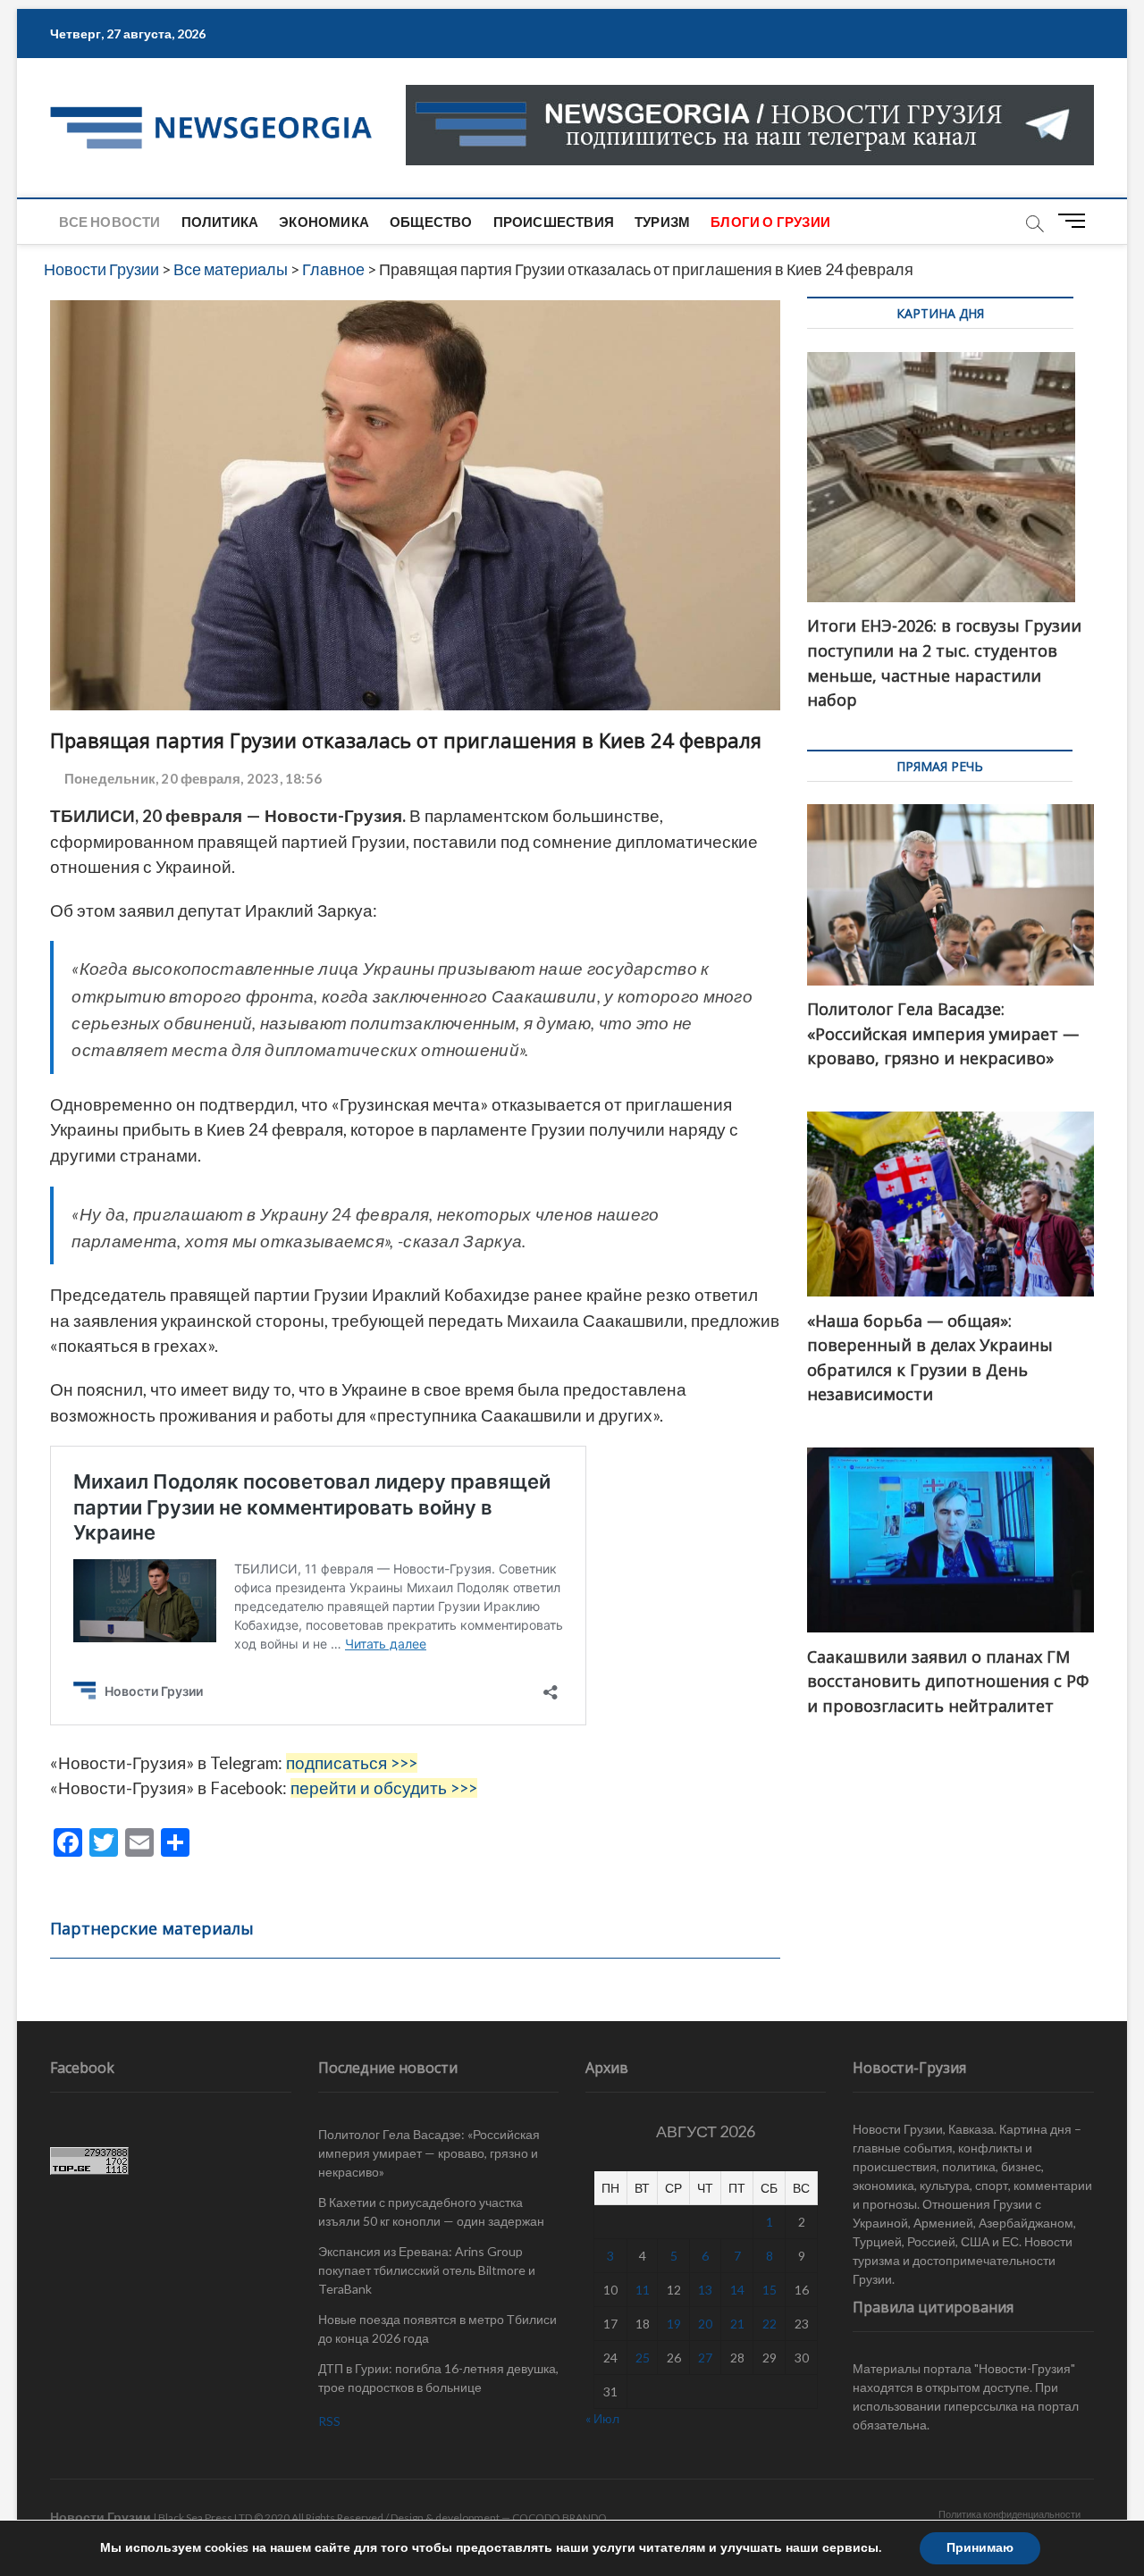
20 (705, 2324)
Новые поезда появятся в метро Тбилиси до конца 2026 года (437, 2328)
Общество (431, 222)
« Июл (602, 2418)
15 (770, 2290)
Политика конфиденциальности (1009, 2514)
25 (643, 2358)
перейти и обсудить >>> (384, 1788)
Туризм (662, 222)
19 (674, 2324)
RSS (329, 2421)
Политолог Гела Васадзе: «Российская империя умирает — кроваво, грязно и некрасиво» (429, 2153)
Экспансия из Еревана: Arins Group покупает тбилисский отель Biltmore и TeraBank (427, 2270)
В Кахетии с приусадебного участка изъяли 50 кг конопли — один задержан (431, 2211)
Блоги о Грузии (770, 222)
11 (643, 2290)
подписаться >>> (352, 1763)
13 (705, 2290)
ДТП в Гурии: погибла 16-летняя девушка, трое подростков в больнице (438, 2378)
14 (737, 2290)
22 (770, 2324)
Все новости (109, 222)
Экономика (324, 222)
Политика (220, 222)
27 (705, 2358)
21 (737, 2324)
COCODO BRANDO (559, 2517)
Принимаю (980, 2548)
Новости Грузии (101, 2517)
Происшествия (554, 222)
